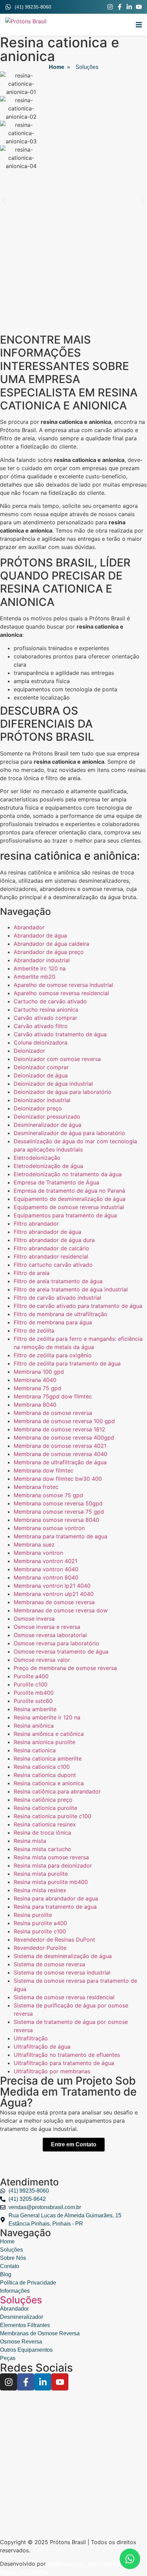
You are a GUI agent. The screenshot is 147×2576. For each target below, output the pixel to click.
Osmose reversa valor (42, 1660)
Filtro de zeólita (34, 1331)
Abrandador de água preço (49, 952)
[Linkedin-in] (129, 7)
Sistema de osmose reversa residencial (64, 1997)
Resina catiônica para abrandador (57, 1791)
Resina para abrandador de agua (56, 1898)
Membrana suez (34, 1545)
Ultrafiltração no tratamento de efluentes (67, 2055)
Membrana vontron (38, 1553)
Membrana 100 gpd (39, 1372)
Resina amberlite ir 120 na (47, 1717)
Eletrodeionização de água (48, 1166)
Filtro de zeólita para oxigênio (53, 1355)
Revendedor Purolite (40, 1948)
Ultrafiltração (31, 2038)
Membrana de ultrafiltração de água (60, 1462)
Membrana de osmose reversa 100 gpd (64, 1421)
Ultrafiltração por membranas (52, 2071)
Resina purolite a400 (40, 1923)
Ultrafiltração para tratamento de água (64, 2063)
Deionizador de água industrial (53, 1084)
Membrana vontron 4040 (46, 1569)
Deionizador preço (38, 1108)
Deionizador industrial (42, 1100)
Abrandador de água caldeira (51, 944)
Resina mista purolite (41, 1874)
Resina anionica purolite (44, 1742)
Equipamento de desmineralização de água (70, 1199)
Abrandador (29, 927)
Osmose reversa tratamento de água (61, 1651)
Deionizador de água (41, 1075)
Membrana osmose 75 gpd (48, 1495)
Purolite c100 (31, 1684)
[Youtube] (139, 7)
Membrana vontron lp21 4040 (52, 1586)
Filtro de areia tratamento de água (58, 1281)
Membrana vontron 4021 (45, 1561)
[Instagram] (110, 7)
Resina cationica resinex (45, 1824)
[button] (139, 25)
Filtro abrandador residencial (51, 1256)
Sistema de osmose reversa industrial (62, 1972)
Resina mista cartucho (42, 1849)
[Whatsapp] (130, 2559)
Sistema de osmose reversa (49, 1964)
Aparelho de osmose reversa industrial (63, 985)
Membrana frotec (36, 1487)
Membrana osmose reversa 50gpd (58, 1503)
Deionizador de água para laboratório (63, 1092)
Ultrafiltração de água (42, 2047)
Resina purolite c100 (40, 1931)
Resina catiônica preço (43, 1800)
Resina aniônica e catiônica (49, 1734)
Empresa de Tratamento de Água (56, 1182)
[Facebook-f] (120, 7)
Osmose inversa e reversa (47, 1627)
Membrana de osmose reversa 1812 (59, 1429)
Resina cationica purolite (45, 1808)
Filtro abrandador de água (48, 1232)
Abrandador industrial (42, 960)
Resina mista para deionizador (53, 1865)
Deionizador (29, 1051)
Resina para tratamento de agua (55, 1907)
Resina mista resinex (40, 1890)
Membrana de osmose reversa (53, 1413)
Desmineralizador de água (48, 1125)
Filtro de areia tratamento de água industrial (71, 1289)
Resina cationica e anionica (49, 1783)
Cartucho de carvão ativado (50, 1001)
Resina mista (30, 1841)
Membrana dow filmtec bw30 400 (58, 1479)
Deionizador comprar (41, 1067)
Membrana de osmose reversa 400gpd (64, 1438)
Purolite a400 (31, 1676)
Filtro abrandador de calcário (51, 1248)
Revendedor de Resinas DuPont (54, 1940)
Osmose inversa (34, 1619)
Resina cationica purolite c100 (52, 1816)
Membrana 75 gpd (37, 1388)
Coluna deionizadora (41, 1042)
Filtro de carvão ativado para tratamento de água (78, 1306)
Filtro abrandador (36, 1224)
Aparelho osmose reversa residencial (61, 993)
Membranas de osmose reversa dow (61, 1610)
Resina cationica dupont (45, 1775)
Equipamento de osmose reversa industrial (69, 1207)
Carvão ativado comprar (45, 1018)
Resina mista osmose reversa (51, 1857)
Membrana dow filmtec (44, 1470)
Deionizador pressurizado (47, 1117)
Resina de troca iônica (42, 1833)
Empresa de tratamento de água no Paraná (69, 1191)
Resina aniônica (34, 1726)
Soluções (21, 2300)
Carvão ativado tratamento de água (60, 1034)
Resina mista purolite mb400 (51, 1882)
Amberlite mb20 (35, 977)
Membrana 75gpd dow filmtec (53, 1396)
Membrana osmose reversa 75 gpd (59, 1512)
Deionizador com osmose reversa (57, 1059)
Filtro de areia (32, 1273)
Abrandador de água (40, 935)
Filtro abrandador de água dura (54, 1240)
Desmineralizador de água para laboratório (69, 1133)
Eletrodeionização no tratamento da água (68, 1174)
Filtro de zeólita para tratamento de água (67, 1363)
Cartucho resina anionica (46, 1010)
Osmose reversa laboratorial (50, 1635)
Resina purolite (33, 1915)
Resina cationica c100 (42, 1767)
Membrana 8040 (35, 1405)
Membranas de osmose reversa (54, 1602)
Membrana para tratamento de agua (61, 1536)
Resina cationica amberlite (48, 1758)
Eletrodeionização (37, 1158)
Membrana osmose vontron (49, 1528)
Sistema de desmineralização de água (63, 1956)
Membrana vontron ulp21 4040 (54, 1594)
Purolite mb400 (34, 1693)
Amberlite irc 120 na (40, 968)
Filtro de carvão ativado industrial (57, 1298)
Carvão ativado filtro (41, 1026)
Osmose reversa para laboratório (56, 1643)
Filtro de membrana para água (53, 1322)
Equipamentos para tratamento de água (65, 1215)
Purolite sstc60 (33, 1701)
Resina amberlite (35, 1709)
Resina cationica (35, 1750)
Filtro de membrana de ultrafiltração (61, 1314)
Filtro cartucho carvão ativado (53, 1265)
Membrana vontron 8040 (46, 1577)
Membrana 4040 (35, 1380)
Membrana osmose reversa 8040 (56, 1520)
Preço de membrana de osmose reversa (65, 1668)
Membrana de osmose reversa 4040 (61, 1454)
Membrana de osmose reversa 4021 (60, 1446)
